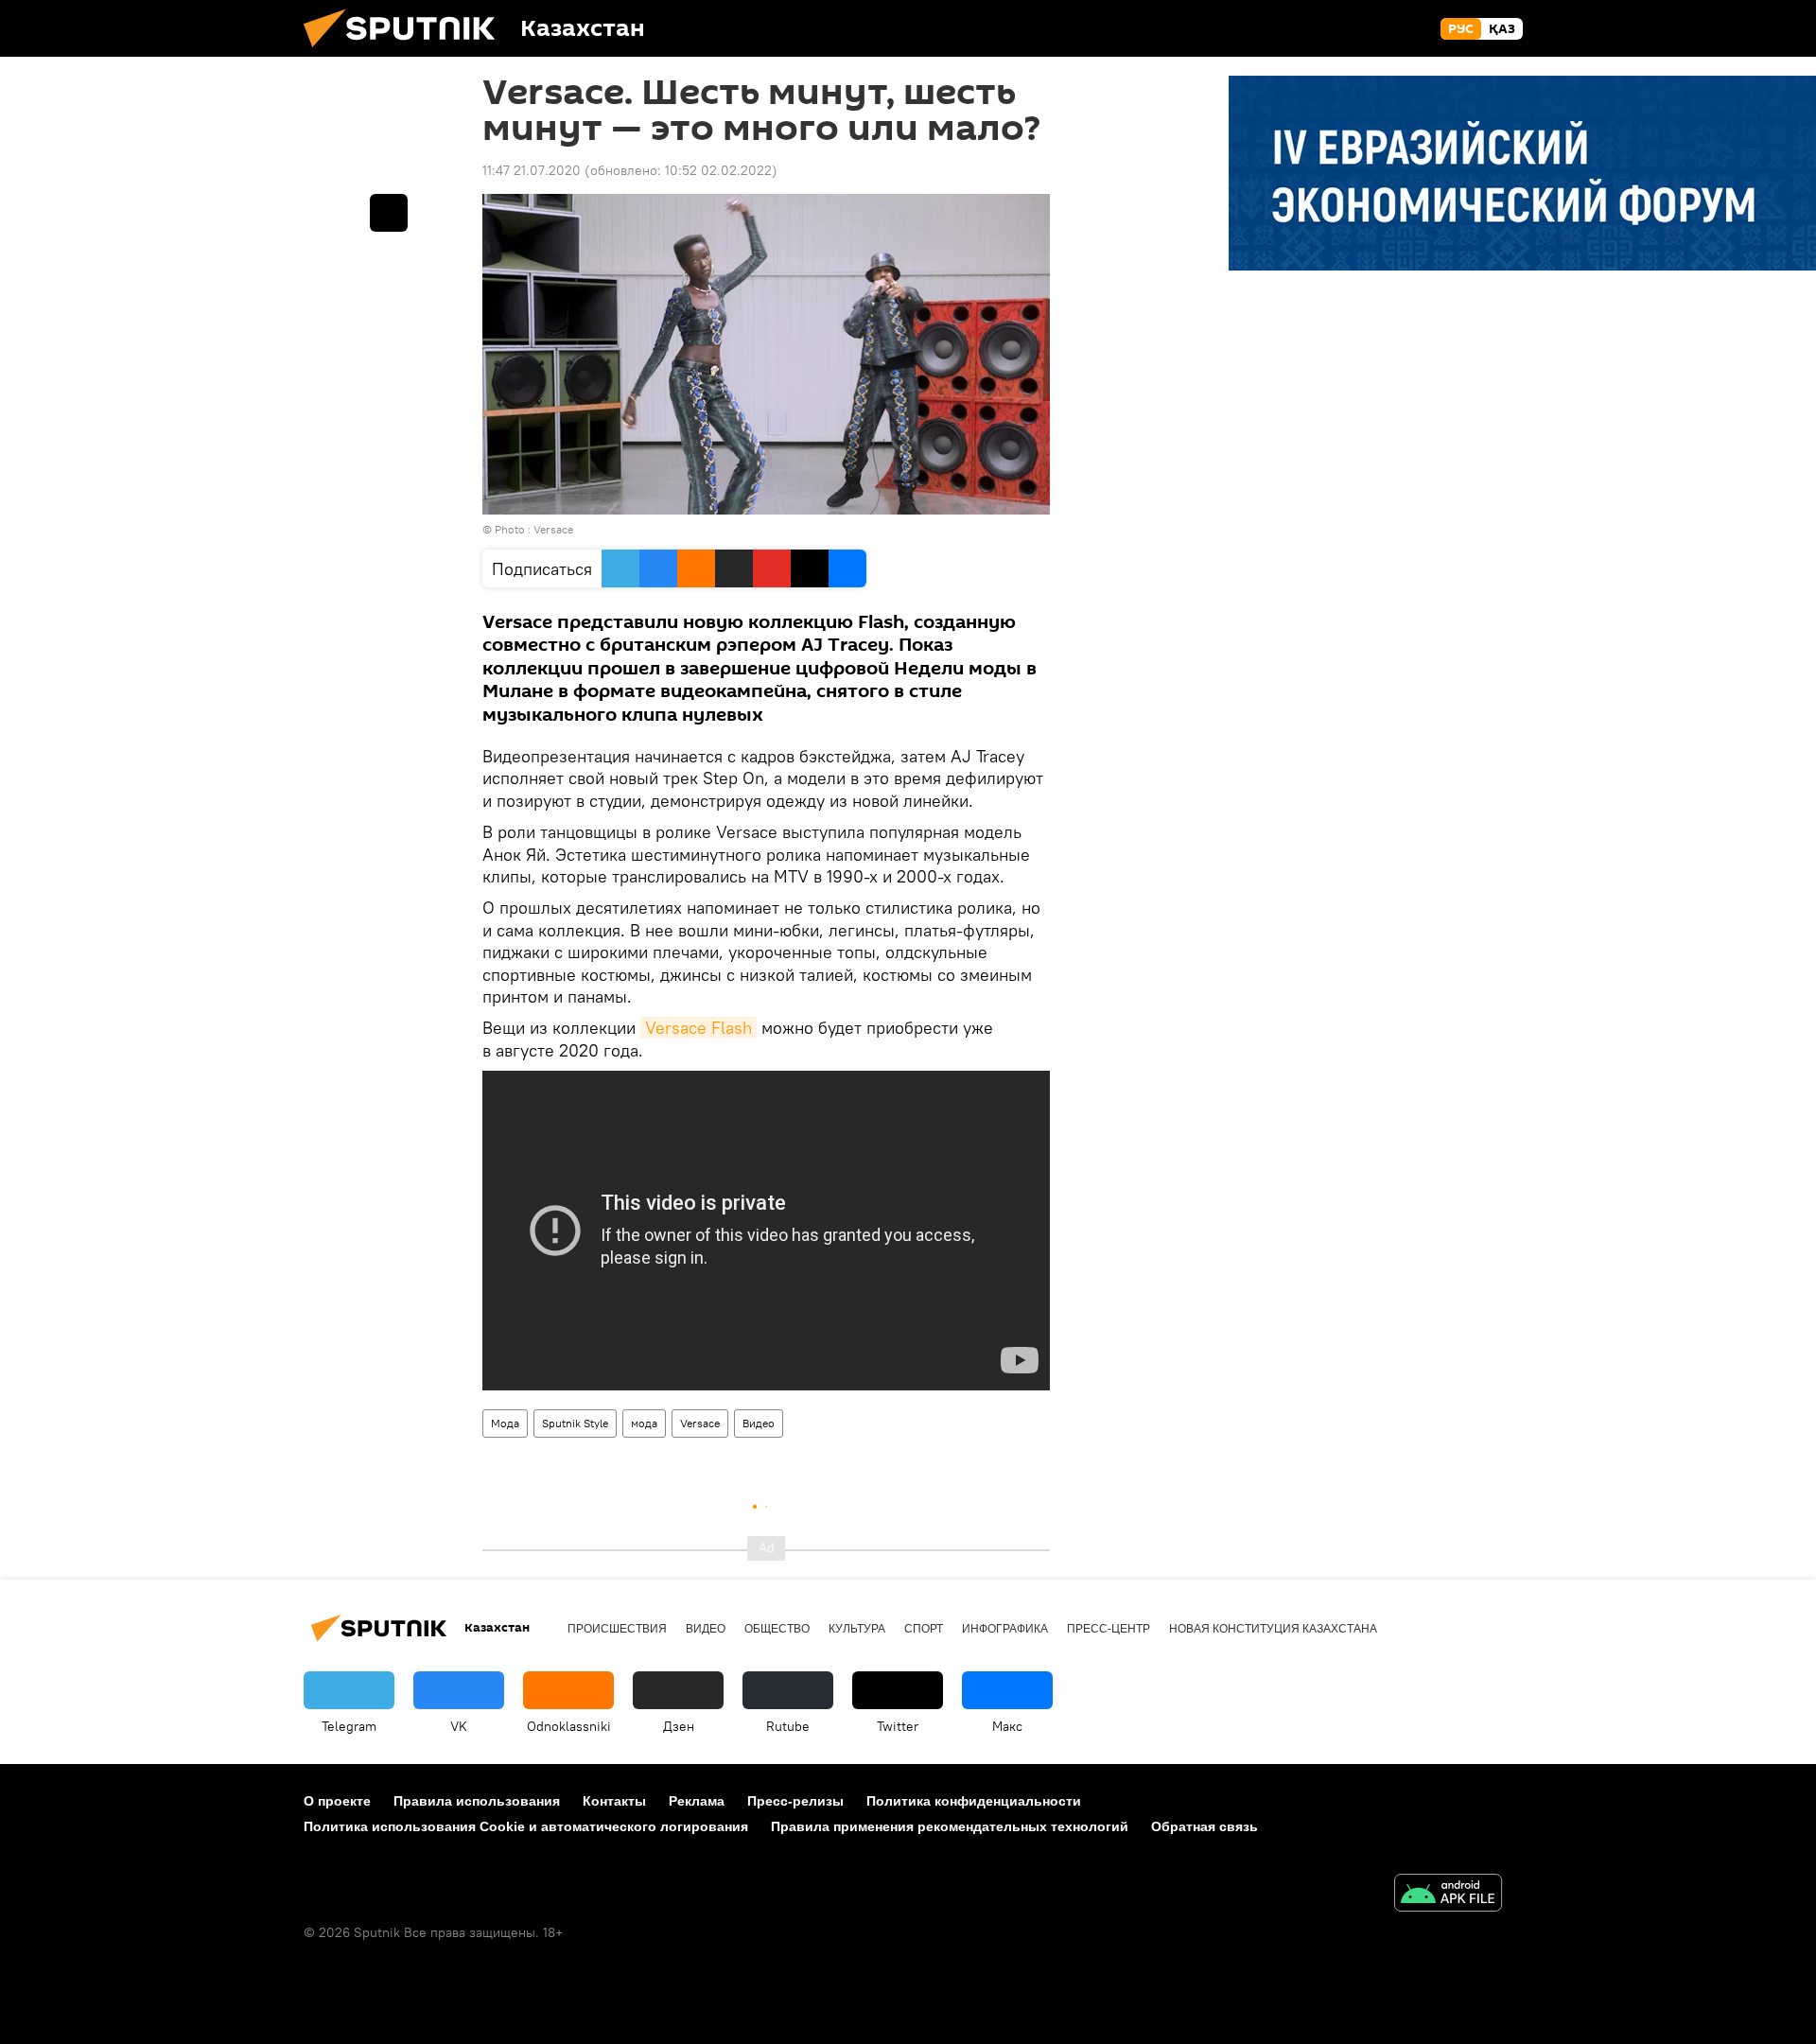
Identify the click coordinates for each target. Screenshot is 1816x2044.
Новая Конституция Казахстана (1273, 1629)
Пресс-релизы (795, 1801)
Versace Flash (698, 1028)
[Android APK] (1448, 1895)
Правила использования (477, 1801)
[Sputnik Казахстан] (407, 52)
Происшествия (617, 1629)
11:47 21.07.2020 (532, 170)
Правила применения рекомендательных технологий (950, 1826)
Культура (857, 1629)
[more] (389, 213)
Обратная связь (1205, 1826)
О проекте (337, 1801)
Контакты (614, 1801)
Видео (759, 1423)
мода (644, 1423)
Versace (700, 1423)
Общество (777, 1629)
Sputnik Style (575, 1423)
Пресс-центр (1109, 1629)
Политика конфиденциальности (974, 1801)
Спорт (924, 1629)
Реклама (697, 1801)
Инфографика (1005, 1629)
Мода (505, 1423)
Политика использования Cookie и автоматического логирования (526, 1826)
